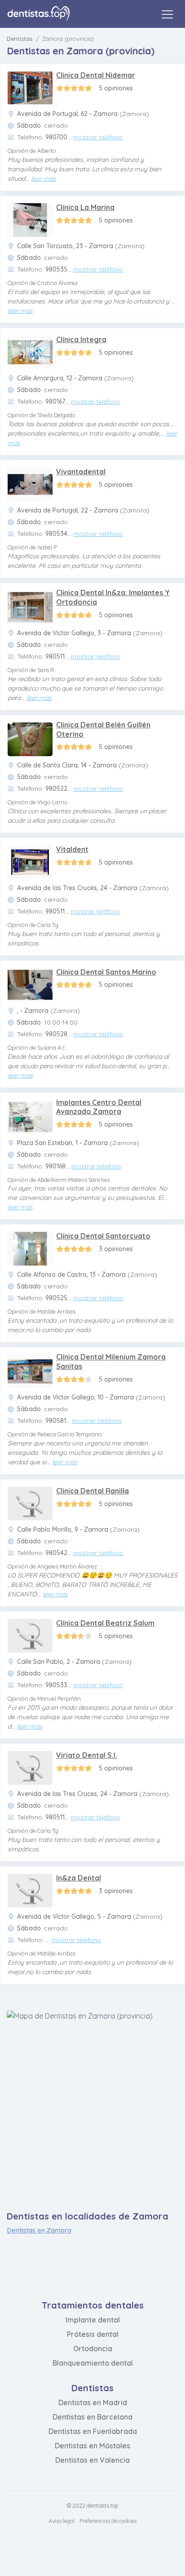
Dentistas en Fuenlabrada (93, 2431)
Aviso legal (62, 2521)
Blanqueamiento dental (93, 2363)
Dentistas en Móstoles (92, 2446)
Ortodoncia (93, 2349)
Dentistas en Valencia (92, 2460)
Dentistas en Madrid (93, 2402)
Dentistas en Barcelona (92, 2417)
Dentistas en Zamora (39, 2230)
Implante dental (93, 2320)
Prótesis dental (93, 2334)
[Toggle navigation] (167, 14)
